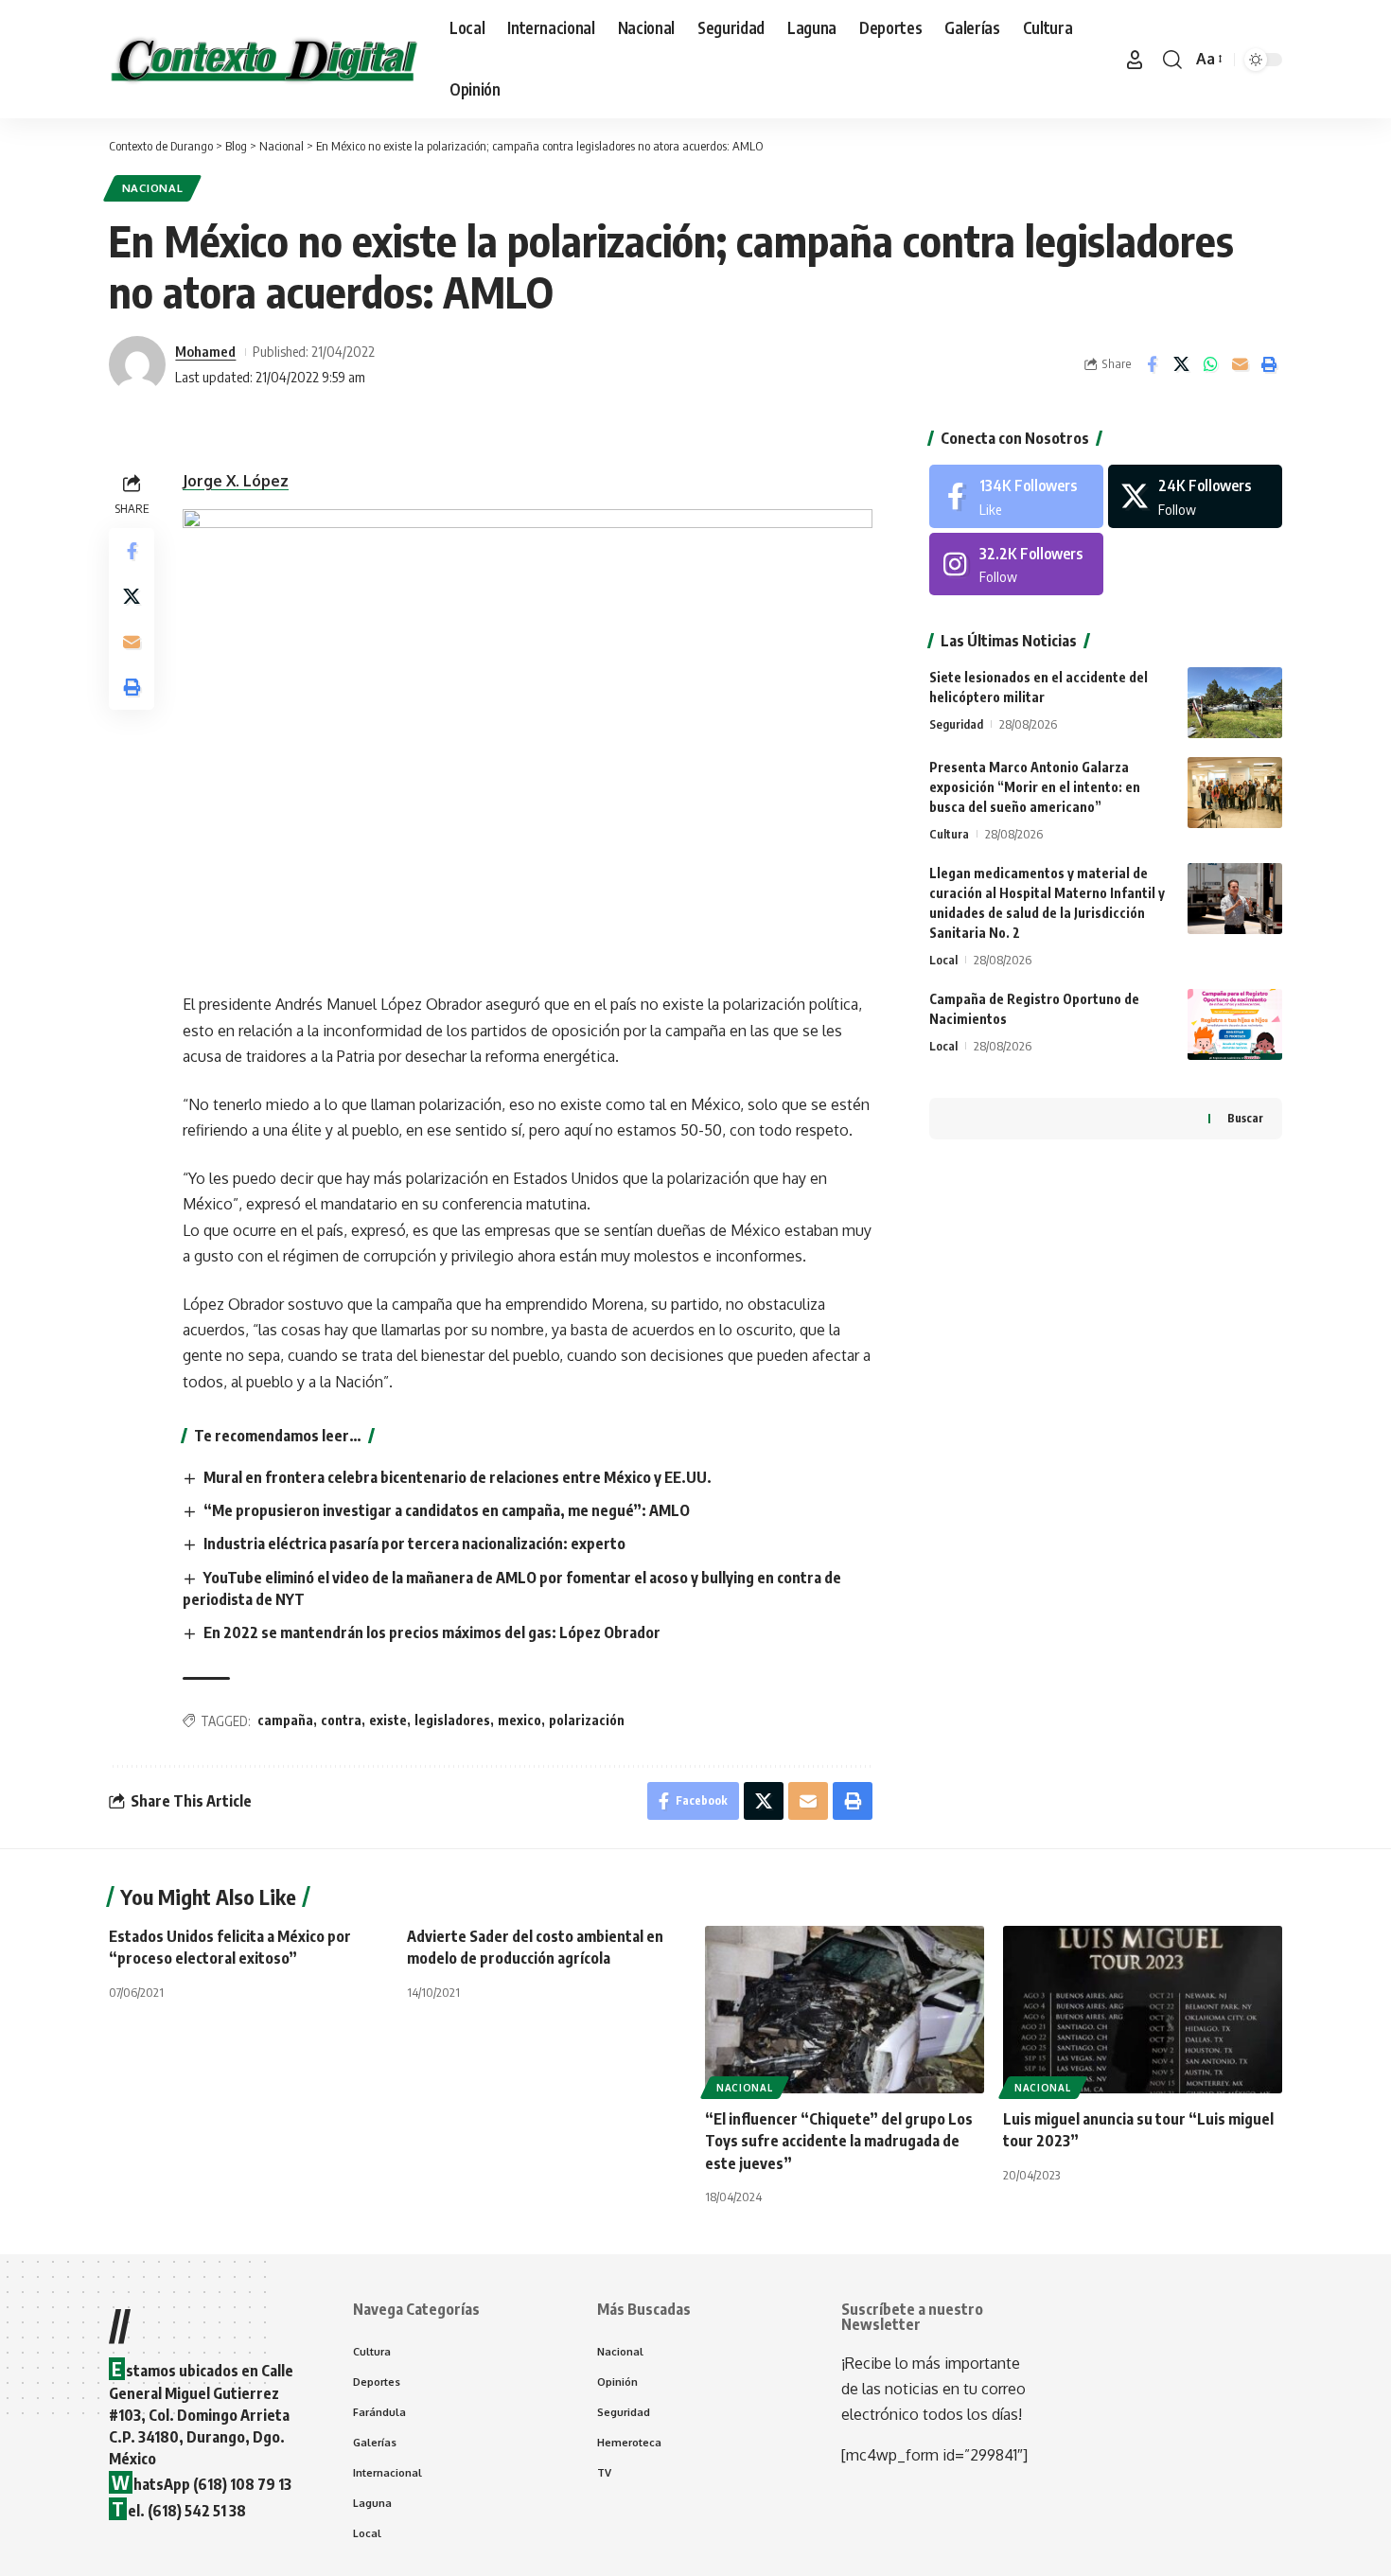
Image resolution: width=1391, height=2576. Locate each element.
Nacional (153, 188)
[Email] (1240, 364)
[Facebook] (1016, 496)
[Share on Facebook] (1152, 364)
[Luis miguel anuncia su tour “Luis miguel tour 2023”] (1143, 2010)
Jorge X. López (236, 481)
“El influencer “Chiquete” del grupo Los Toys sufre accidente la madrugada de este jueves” (839, 2141)
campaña (285, 1720)
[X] (1195, 496)
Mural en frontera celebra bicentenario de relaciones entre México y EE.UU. (458, 1477)
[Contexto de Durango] (264, 60)
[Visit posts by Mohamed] (137, 364)
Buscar (1245, 1118)
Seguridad (956, 724)
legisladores (452, 1720)
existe (388, 1720)
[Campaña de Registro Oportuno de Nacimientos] (1235, 1024)
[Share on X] (1181, 364)
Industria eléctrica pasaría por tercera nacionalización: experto (414, 1544)
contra (341, 1720)
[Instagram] (1016, 565)
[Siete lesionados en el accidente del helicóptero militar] (1235, 703)
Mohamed (205, 351)
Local (943, 960)
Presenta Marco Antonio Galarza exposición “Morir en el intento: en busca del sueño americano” (1035, 787)
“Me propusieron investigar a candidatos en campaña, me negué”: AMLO (447, 1510)
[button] (1135, 60)
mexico (519, 1720)
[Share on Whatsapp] (1210, 364)
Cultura (949, 834)
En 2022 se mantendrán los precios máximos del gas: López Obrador (432, 1632)
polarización (587, 1720)
